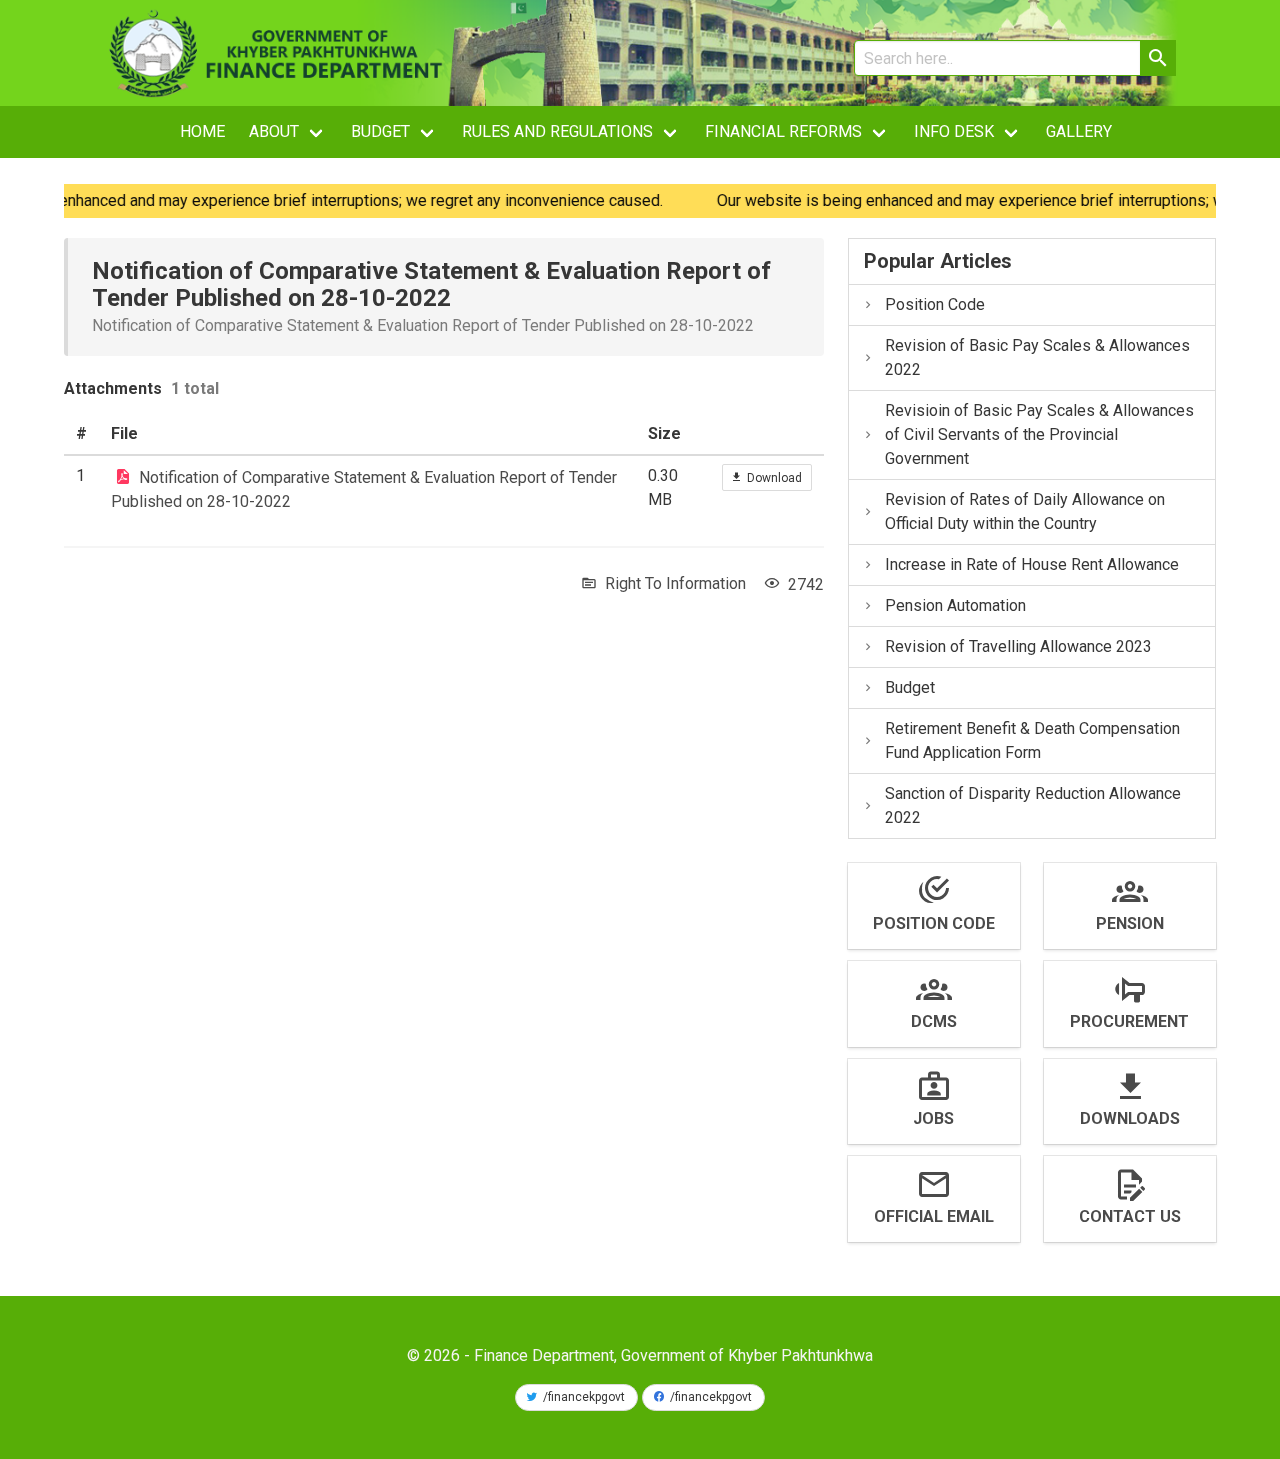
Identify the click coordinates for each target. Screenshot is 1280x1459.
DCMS (934, 1021)
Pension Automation (955, 605)
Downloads (1130, 1118)
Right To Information (675, 583)
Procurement (1129, 1021)
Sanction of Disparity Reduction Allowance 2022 (1033, 805)
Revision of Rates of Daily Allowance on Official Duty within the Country (1025, 511)
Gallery (1079, 131)
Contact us (1130, 1216)
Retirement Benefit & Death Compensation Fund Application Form (1032, 740)
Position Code (935, 304)
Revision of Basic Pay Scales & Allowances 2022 (1037, 357)
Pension (1130, 923)
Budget (910, 687)
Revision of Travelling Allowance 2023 (1018, 646)
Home (202, 131)
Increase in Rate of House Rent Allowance (1032, 564)
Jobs (933, 1118)
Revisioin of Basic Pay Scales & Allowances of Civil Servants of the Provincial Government (1039, 434)
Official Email (934, 1216)
